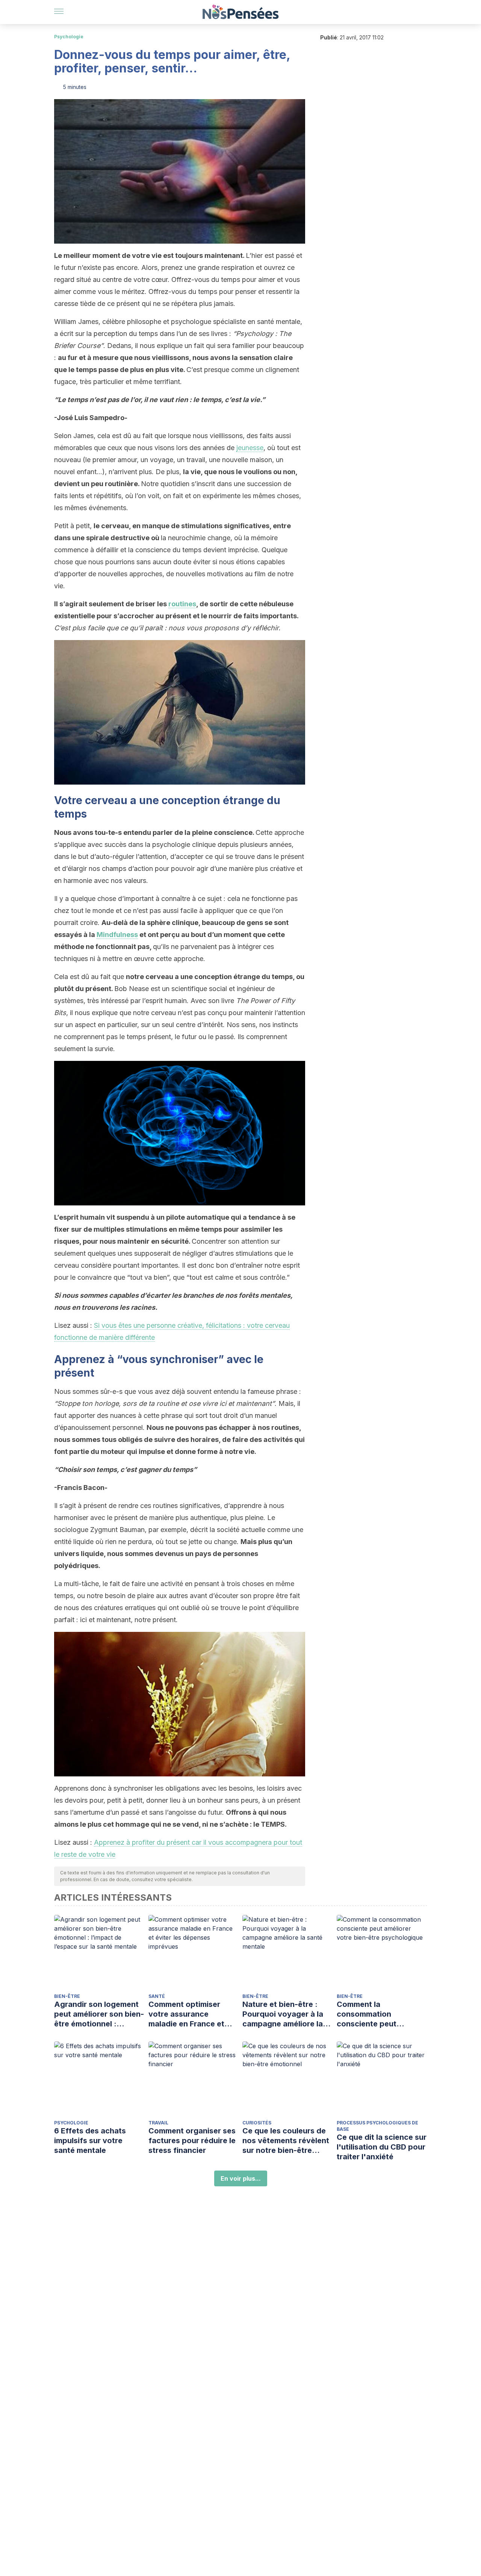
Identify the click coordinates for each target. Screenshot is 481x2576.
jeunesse (250, 448)
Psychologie (69, 37)
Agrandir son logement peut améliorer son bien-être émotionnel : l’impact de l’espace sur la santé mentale (99, 2014)
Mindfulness (117, 935)
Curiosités (257, 2123)
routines (182, 604)
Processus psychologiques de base (377, 2126)
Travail (158, 2123)
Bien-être (67, 1996)
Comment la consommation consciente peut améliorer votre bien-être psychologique (375, 2014)
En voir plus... (241, 2178)
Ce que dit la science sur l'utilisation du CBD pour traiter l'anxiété (382, 2147)
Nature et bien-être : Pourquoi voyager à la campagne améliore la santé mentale (283, 2014)
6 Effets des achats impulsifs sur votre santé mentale (90, 2141)
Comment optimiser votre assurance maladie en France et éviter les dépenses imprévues (186, 2014)
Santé (157, 1996)
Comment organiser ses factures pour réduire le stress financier (192, 2141)
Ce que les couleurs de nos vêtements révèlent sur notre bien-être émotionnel (286, 2141)
